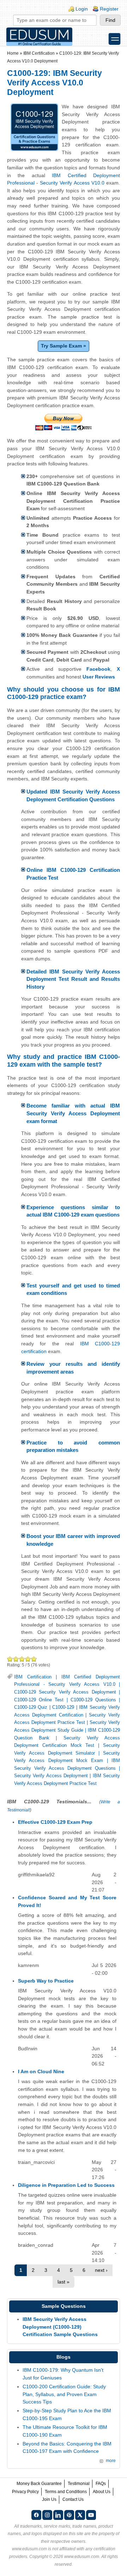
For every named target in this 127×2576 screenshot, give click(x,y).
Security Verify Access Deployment (51, 1776)
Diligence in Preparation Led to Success (66, 2185)
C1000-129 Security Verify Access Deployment (65, 1692)
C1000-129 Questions (93, 1700)
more (111, 2461)
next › (101, 2270)
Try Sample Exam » (64, 346)
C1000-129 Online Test (39, 1700)
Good (22, 1659)
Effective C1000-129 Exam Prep (55, 1822)
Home (13, 53)
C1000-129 (63, 1707)
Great (28, 1659)
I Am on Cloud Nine (41, 2071)
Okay (16, 1659)
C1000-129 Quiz (31, 1707)
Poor (10, 1659)
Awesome (34, 1659)
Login (82, 9)
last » (64, 2282)
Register (109, 9)
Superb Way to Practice (46, 1981)
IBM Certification (39, 53)
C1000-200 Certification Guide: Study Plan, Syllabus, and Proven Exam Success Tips (64, 2394)
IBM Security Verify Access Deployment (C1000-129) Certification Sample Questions (60, 2327)
